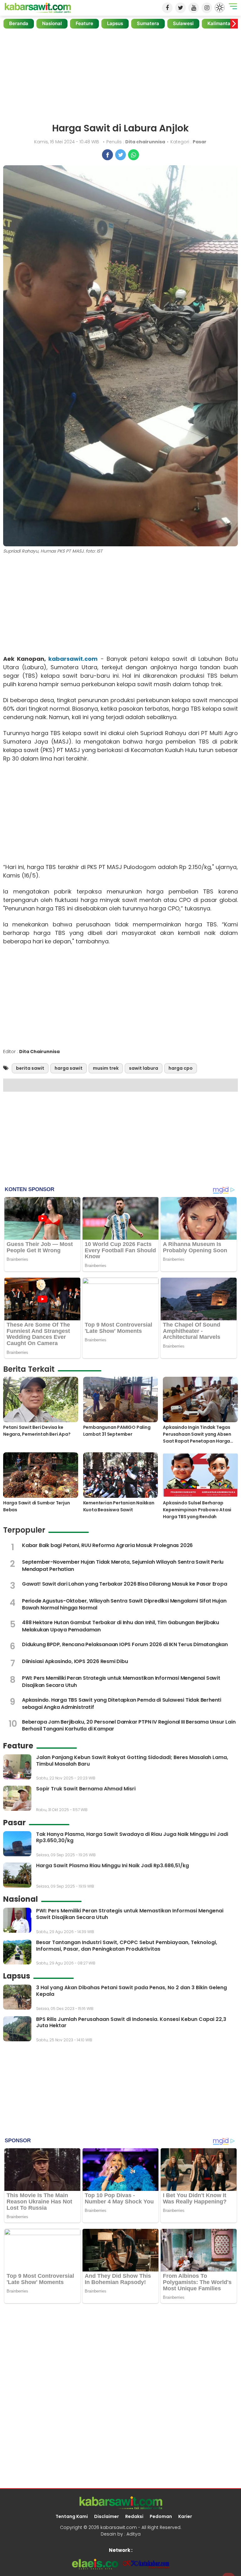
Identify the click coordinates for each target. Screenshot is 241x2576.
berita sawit (30, 1068)
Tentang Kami (72, 2516)
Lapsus (115, 23)
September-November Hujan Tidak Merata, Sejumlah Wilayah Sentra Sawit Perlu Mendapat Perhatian (123, 1565)
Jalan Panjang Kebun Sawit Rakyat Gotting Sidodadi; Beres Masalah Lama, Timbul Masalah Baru (132, 1761)
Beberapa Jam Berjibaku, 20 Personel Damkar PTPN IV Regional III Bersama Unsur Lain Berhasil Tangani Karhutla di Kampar (129, 1725)
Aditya (134, 2534)
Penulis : (136, 142)
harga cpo (181, 1068)
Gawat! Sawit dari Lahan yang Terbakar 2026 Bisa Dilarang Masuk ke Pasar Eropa (125, 1584)
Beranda (19, 23)
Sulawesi (183, 23)
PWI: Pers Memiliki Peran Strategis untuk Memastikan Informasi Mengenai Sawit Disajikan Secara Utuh (121, 1681)
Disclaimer (107, 2516)
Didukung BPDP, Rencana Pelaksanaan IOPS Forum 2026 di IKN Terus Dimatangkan (125, 1644)
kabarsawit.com (73, 659)
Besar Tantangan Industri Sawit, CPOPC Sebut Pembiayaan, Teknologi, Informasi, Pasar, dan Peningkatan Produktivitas (127, 1946)
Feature (84, 23)
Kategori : (188, 142)
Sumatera (148, 23)
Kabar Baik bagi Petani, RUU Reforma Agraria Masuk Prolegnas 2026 (107, 1545)
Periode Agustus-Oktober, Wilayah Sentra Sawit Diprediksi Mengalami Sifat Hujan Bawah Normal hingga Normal (124, 1604)
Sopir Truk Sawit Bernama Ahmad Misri (86, 1789)
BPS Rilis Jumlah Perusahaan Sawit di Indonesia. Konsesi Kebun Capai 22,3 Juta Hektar (131, 2022)
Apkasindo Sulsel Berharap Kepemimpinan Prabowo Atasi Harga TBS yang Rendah (197, 1510)
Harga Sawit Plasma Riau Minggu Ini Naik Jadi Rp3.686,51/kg (112, 1866)
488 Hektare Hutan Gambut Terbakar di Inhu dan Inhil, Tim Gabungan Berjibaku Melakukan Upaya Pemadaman (120, 1626)
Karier (185, 2516)
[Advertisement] (120, 76)
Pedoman (161, 2516)
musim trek (106, 1068)
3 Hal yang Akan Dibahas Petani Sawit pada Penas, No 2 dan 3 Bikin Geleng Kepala (131, 1991)
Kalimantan (220, 23)
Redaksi (134, 2516)
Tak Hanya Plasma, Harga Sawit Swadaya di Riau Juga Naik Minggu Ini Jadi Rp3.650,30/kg (132, 1837)
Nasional (52, 23)
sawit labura (144, 1068)
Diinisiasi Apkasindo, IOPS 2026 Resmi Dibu (75, 1661)
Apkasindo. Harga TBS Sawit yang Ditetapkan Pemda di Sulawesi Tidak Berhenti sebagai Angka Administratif (122, 1703)
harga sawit (69, 1068)
